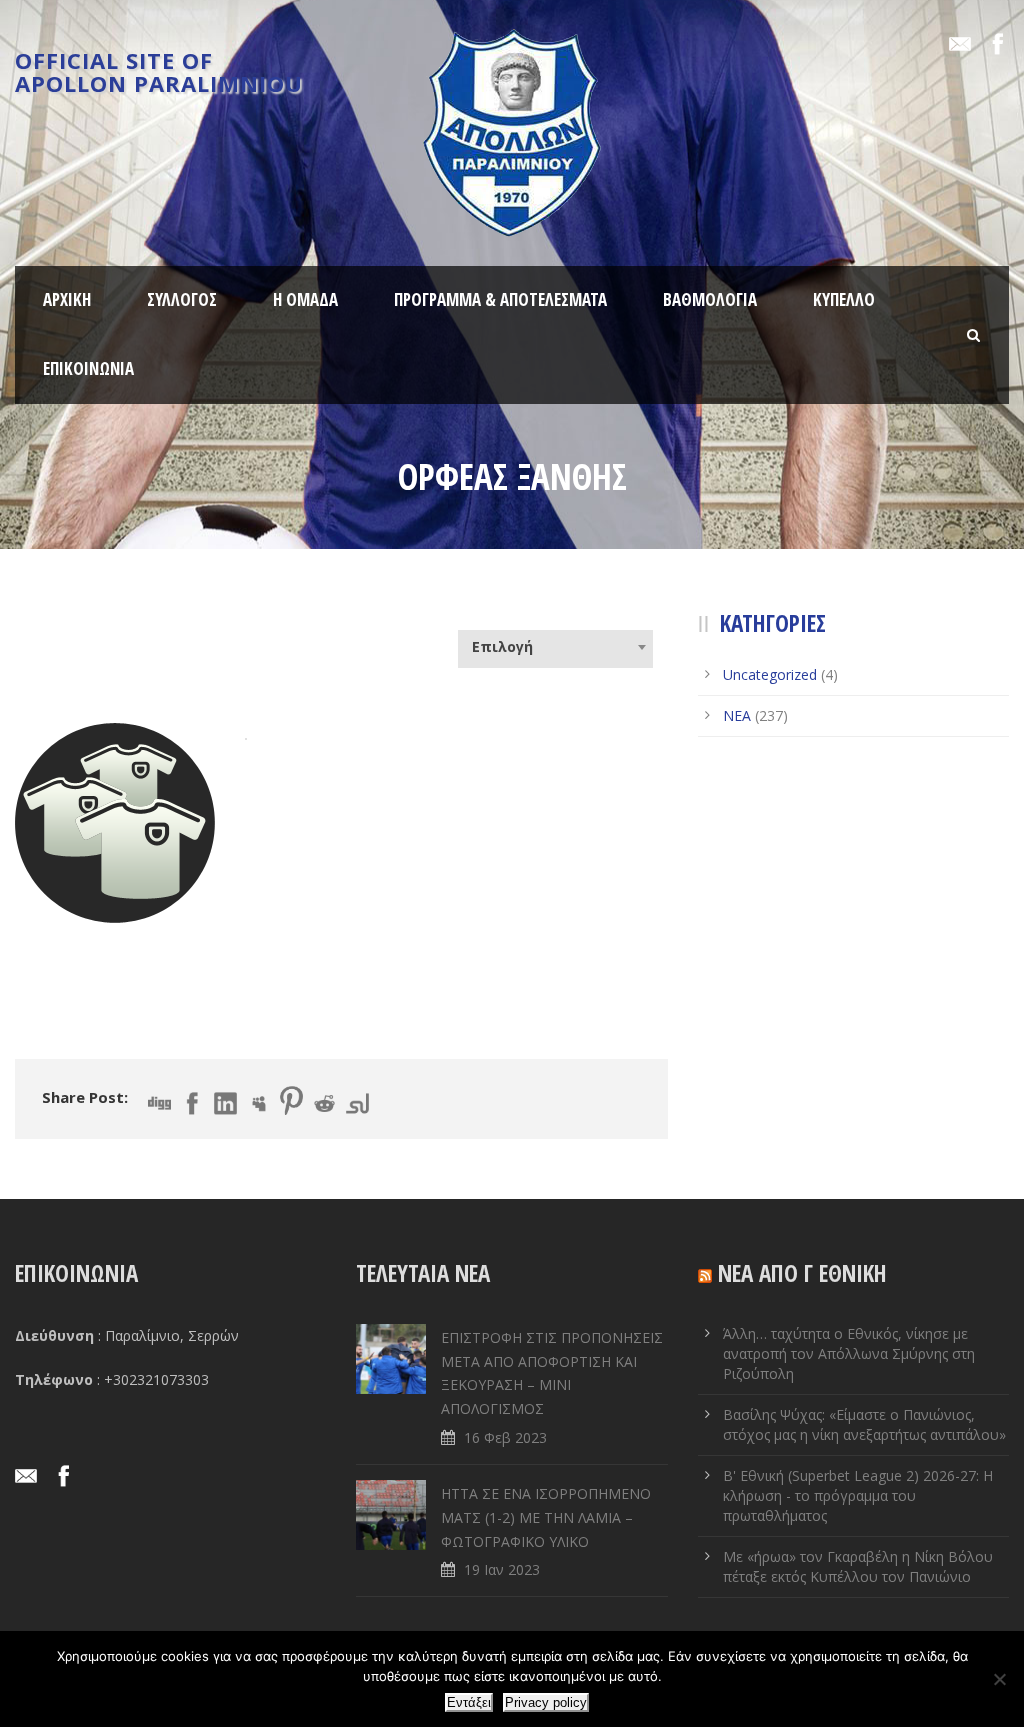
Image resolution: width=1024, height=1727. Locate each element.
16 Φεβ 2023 (505, 1437)
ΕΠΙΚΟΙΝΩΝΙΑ (88, 368)
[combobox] (555, 647)
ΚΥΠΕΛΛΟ (844, 299)
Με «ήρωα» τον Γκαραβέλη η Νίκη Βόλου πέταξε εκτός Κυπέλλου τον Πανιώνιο (858, 1566)
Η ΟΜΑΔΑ (305, 299)
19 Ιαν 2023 (502, 1569)
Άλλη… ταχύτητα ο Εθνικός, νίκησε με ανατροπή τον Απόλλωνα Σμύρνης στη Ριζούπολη (849, 1353)
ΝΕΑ (737, 715)
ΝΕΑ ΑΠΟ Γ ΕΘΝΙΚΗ (802, 1273)
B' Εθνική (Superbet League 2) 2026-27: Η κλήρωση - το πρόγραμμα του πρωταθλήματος (858, 1495)
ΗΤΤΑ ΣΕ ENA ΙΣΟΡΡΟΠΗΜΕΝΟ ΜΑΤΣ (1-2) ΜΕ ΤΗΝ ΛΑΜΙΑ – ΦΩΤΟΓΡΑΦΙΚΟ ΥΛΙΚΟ (546, 1517)
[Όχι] (999, 1679)
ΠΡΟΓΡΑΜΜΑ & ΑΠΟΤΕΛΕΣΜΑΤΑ (500, 299)
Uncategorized (770, 674)
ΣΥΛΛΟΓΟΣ (182, 299)
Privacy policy (546, 1702)
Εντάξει (469, 1702)
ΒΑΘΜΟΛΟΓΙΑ (710, 299)
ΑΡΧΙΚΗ (67, 299)
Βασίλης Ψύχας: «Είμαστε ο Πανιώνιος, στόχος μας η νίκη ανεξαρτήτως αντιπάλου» (864, 1424)
